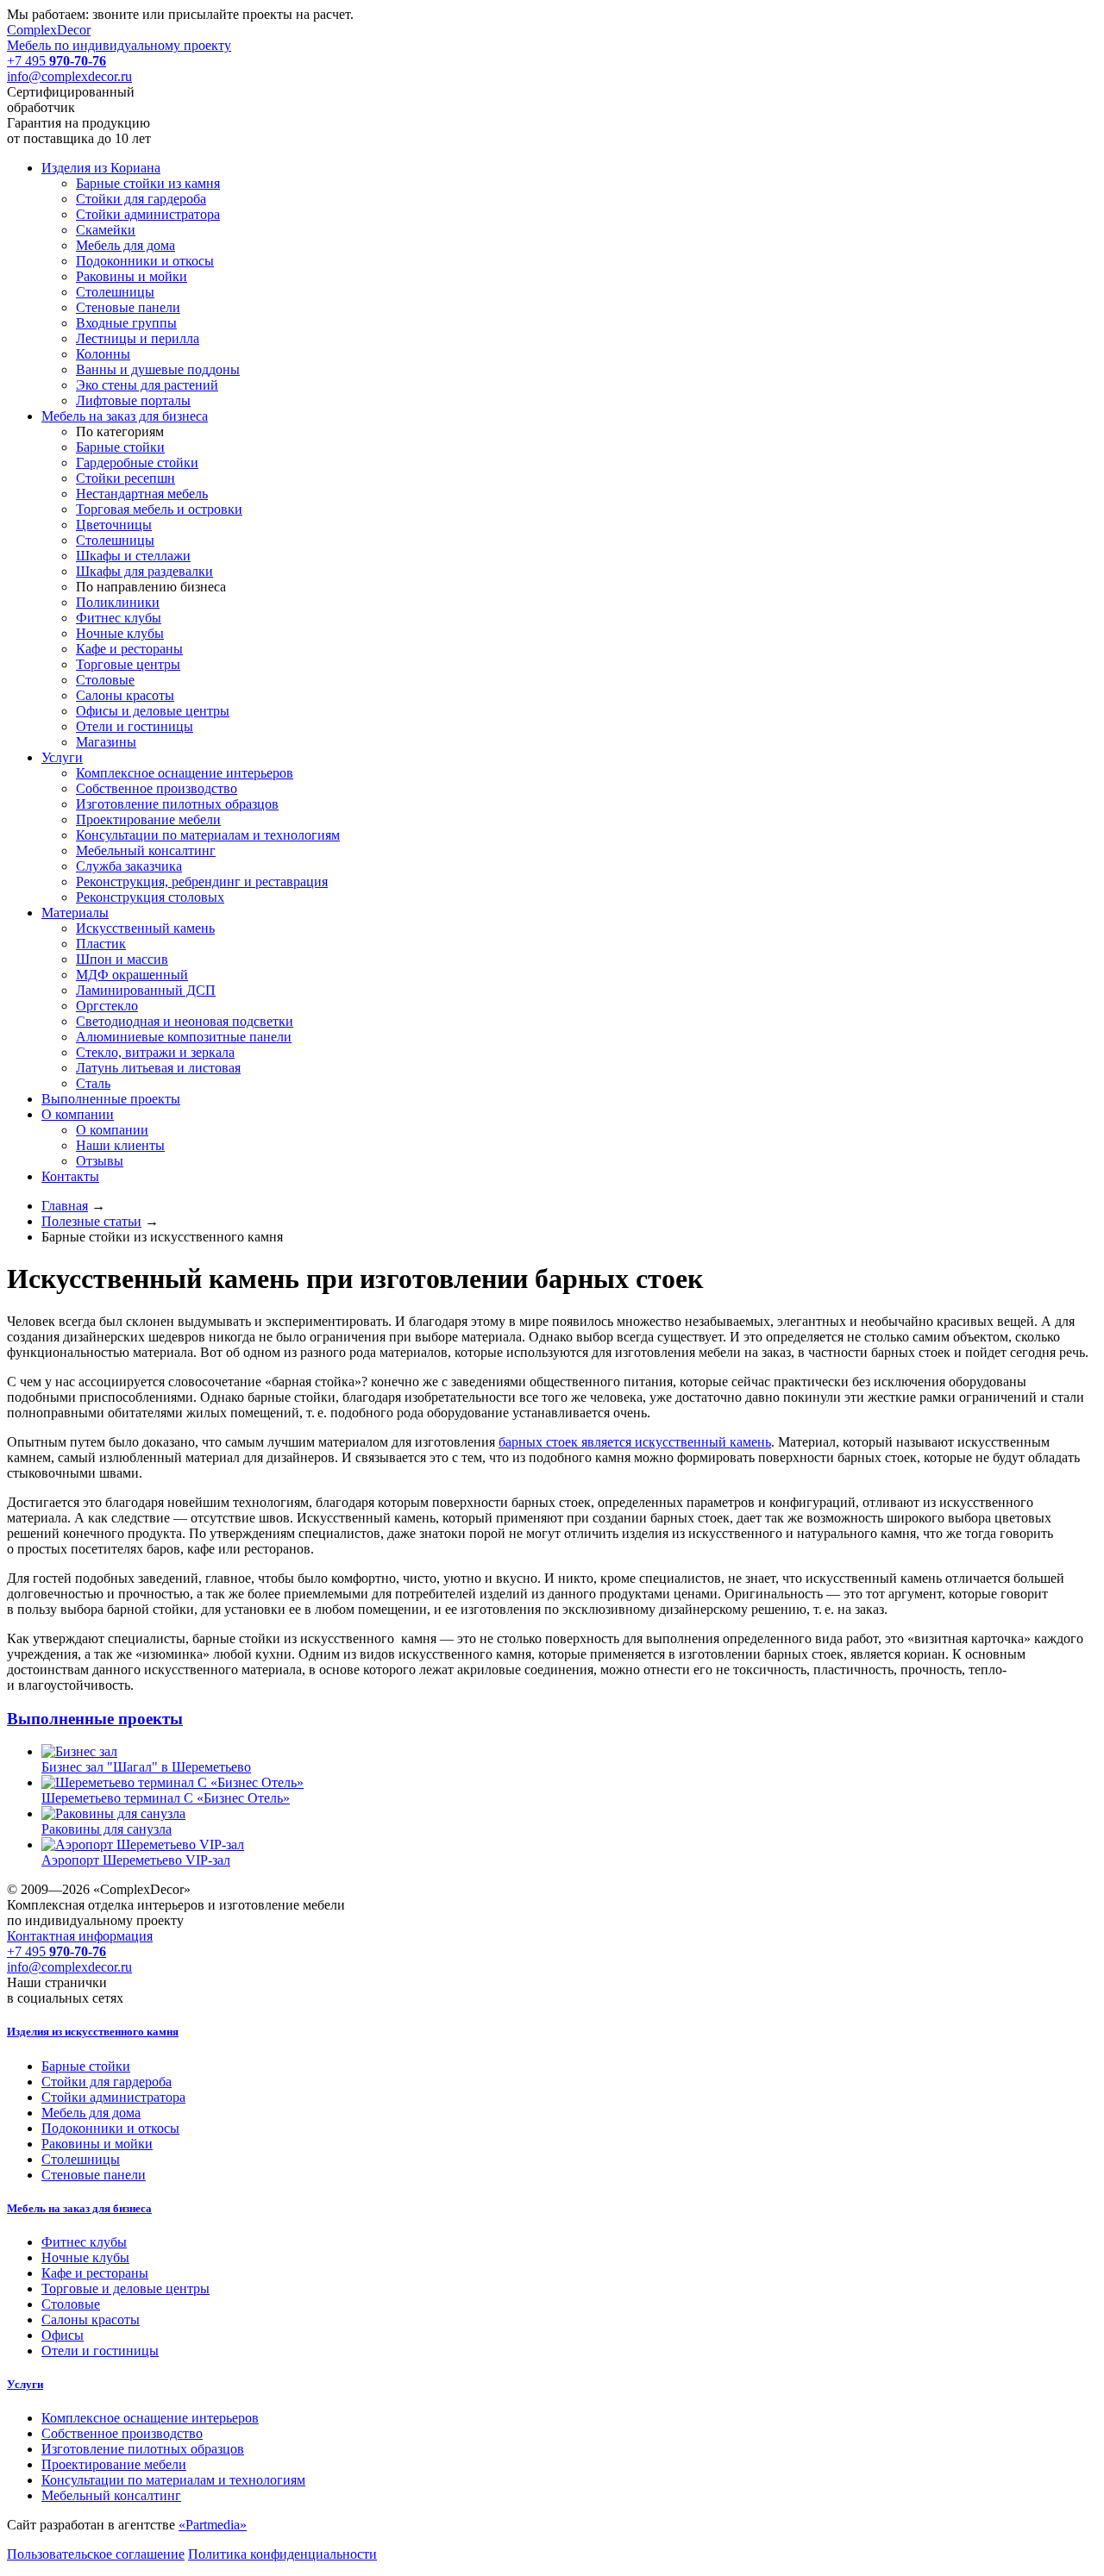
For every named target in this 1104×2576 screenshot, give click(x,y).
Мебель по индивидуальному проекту (119, 38)
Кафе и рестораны (95, 2273)
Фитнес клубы (84, 2242)
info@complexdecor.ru (69, 76)
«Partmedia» (213, 2525)
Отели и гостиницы (100, 2351)
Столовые (71, 2304)
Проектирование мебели (114, 2464)
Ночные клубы (85, 2257)
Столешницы (81, 2159)
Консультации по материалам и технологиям (173, 2480)
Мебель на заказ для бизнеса (79, 2208)
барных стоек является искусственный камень (635, 1442)
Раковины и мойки (97, 2144)
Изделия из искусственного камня (93, 2032)
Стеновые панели (94, 2175)
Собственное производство (122, 2433)
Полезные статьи (91, 1221)
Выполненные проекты (95, 1719)
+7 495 (56, 61)
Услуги (25, 2384)
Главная (65, 1206)
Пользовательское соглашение (96, 2554)
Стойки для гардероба (107, 2082)
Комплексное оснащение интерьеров (150, 2418)
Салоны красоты (91, 2320)
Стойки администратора (113, 2097)
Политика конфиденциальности (282, 2554)
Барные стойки (86, 2066)
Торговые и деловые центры (125, 2288)
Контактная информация (80, 1936)
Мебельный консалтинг (111, 2495)
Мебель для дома (91, 2113)
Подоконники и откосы (110, 2128)
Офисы (63, 2335)
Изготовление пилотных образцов (143, 2449)
